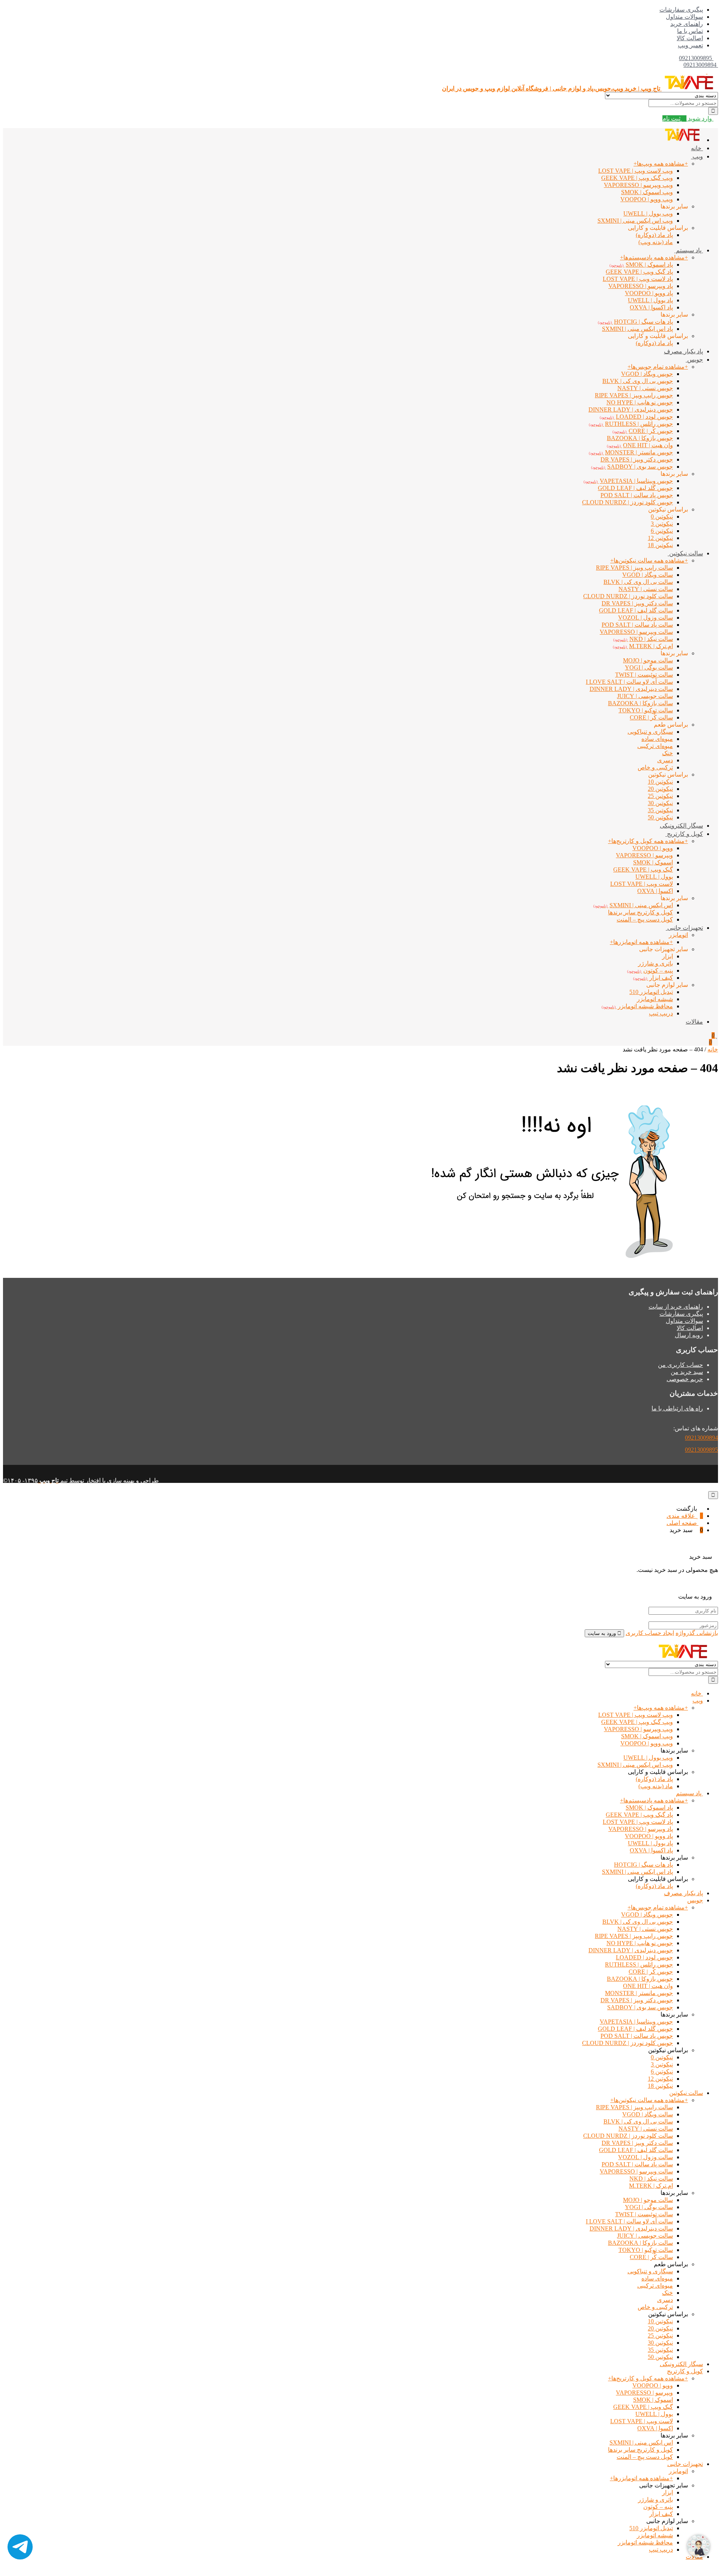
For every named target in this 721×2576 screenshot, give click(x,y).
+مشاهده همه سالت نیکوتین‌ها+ (649, 560)
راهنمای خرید (687, 24)
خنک (667, 753)
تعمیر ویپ (690, 45)
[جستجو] (713, 111)
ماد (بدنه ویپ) (656, 242)
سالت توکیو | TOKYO (646, 710)
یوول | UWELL (654, 877)
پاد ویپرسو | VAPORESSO (641, 286)
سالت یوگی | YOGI (649, 667)
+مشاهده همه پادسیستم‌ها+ (654, 257)
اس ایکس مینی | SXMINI (641, 2443)
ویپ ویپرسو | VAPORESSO (638, 185)
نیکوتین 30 (660, 803)
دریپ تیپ (661, 1013)
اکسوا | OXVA (655, 891)
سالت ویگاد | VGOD (648, 575)
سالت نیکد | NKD (651, 2179)
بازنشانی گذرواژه (697, 1633)
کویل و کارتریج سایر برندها (640, 912)
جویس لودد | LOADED (644, 1957)
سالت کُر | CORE (651, 717)
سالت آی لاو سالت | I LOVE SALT (629, 2221)
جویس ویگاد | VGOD (647, 374)
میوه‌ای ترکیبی (655, 746)
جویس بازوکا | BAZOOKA (640, 438)
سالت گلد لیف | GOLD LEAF (636, 610)
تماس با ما (690, 31)
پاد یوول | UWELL (650, 300)
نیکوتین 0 (662, 517)
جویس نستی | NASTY (645, 388)
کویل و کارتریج (684, 834)
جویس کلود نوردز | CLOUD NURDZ (627, 2043)
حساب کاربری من (680, 1365)
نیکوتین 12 (660, 538)
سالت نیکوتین (685, 553)
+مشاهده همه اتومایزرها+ (641, 942)
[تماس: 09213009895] (715, 58)
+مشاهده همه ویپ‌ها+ (661, 164)
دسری (665, 760)
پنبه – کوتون (658, 2507)
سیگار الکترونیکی (681, 826)
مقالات (694, 1022)
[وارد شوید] (709, 72)
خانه (697, 148)
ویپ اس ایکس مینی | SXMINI (635, 221)
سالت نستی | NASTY (646, 589)
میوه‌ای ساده (657, 739)
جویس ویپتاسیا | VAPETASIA (636, 2022)
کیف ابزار (661, 2514)
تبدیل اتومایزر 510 (651, 992)
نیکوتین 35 (660, 810)
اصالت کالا (690, 38)
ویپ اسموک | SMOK (647, 192)
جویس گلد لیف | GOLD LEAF (635, 488)
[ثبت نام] (704, 72)
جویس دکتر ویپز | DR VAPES (637, 2000)
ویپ (697, 156)
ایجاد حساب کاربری (650, 1633)
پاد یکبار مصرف (683, 351)
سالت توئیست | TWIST (644, 2214)
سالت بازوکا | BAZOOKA (640, 703)
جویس (694, 360)
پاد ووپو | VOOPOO (649, 293)
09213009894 (701, 65)
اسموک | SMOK (653, 862)
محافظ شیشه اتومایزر (645, 2542)
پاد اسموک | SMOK (649, 1808)
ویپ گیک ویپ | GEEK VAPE (637, 178)
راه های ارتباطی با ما (677, 1408)
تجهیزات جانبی (684, 928)
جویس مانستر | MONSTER (639, 1993)
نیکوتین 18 (660, 545)
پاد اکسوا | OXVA (651, 307)
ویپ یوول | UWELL (648, 213)
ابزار (667, 956)
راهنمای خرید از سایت (676, 1307)
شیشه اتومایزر (655, 999)
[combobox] (683, 103)
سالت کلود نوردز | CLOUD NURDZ (628, 2136)
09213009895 (695, 58)
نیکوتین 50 (660, 817)
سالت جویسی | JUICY (645, 696)
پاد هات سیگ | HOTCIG (643, 1865)
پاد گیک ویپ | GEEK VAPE (639, 272)
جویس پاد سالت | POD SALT (637, 495)
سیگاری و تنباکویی (650, 732)
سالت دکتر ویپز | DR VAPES (637, 603)
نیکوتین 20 (660, 789)
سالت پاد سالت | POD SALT (637, 625)
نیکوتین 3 (662, 524)
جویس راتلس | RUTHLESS (639, 1964)
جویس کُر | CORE (651, 1972)
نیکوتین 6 (662, 531)
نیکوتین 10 (660, 782)
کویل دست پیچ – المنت (645, 919)
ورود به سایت (603, 1633)
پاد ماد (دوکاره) (654, 235)
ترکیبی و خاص (655, 767)
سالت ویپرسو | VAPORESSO (636, 632)
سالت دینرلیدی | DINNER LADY (631, 689)
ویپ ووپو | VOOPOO (647, 199)
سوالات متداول (684, 17)
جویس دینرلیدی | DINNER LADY (631, 409)
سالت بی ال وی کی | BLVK (638, 582)
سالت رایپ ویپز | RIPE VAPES (634, 568)
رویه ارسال (689, 1335)
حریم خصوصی (685, 1379)
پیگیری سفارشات (681, 10)
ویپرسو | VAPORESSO (644, 855)
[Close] (713, 1495)
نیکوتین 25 (660, 796)
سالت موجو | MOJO (648, 2200)
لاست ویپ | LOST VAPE (642, 884)
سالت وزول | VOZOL (646, 618)
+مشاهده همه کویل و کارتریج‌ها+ (648, 841)
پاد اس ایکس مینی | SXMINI (637, 329)
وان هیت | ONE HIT (648, 1986)
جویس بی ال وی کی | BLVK (638, 381)
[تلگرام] (20, 2548)
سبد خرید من (687, 1372)
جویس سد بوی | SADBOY (640, 2007)
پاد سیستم (689, 250)
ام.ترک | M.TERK (651, 2186)
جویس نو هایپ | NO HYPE (640, 402)
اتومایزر (678, 935)
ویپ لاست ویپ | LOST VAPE (636, 171)
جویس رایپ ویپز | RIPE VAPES (634, 395)
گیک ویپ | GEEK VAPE (643, 869)
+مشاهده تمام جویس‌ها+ (658, 367)
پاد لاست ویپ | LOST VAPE (638, 1822)
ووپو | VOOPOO (653, 848)
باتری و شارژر (655, 963)
